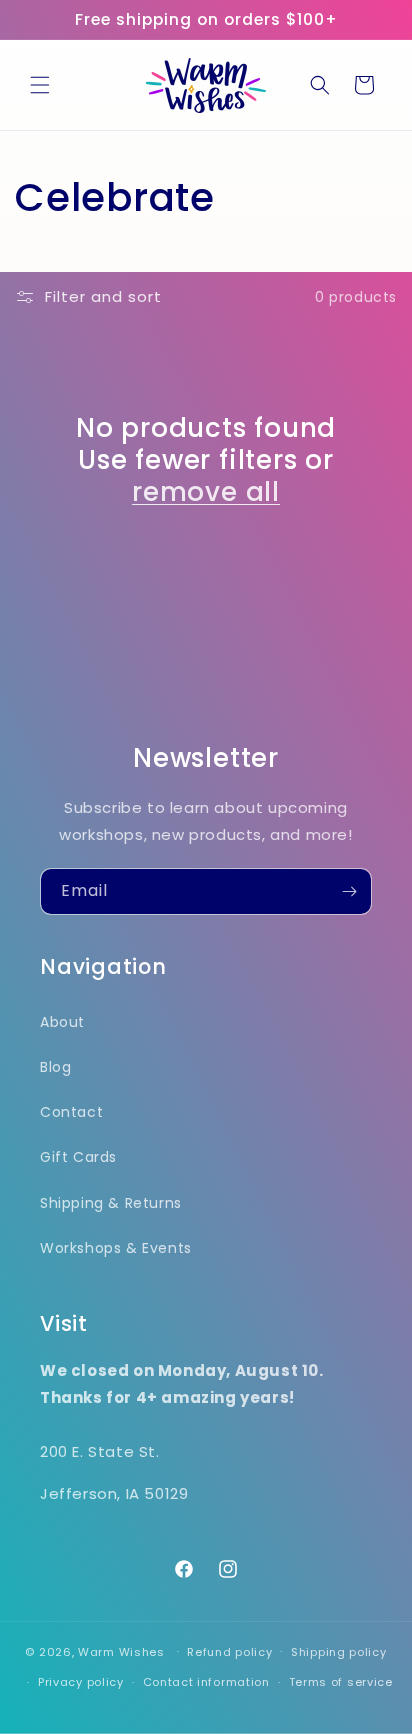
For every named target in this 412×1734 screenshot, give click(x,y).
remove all (206, 492)
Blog (55, 1067)
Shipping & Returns (111, 1203)
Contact (71, 1112)
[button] (40, 85)
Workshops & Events (116, 1248)
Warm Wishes (121, 1651)
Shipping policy (339, 1652)
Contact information (206, 1682)
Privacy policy (81, 1682)
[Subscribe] (349, 891)
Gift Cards (78, 1157)
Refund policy (229, 1652)
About (62, 1022)
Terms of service (341, 1682)
